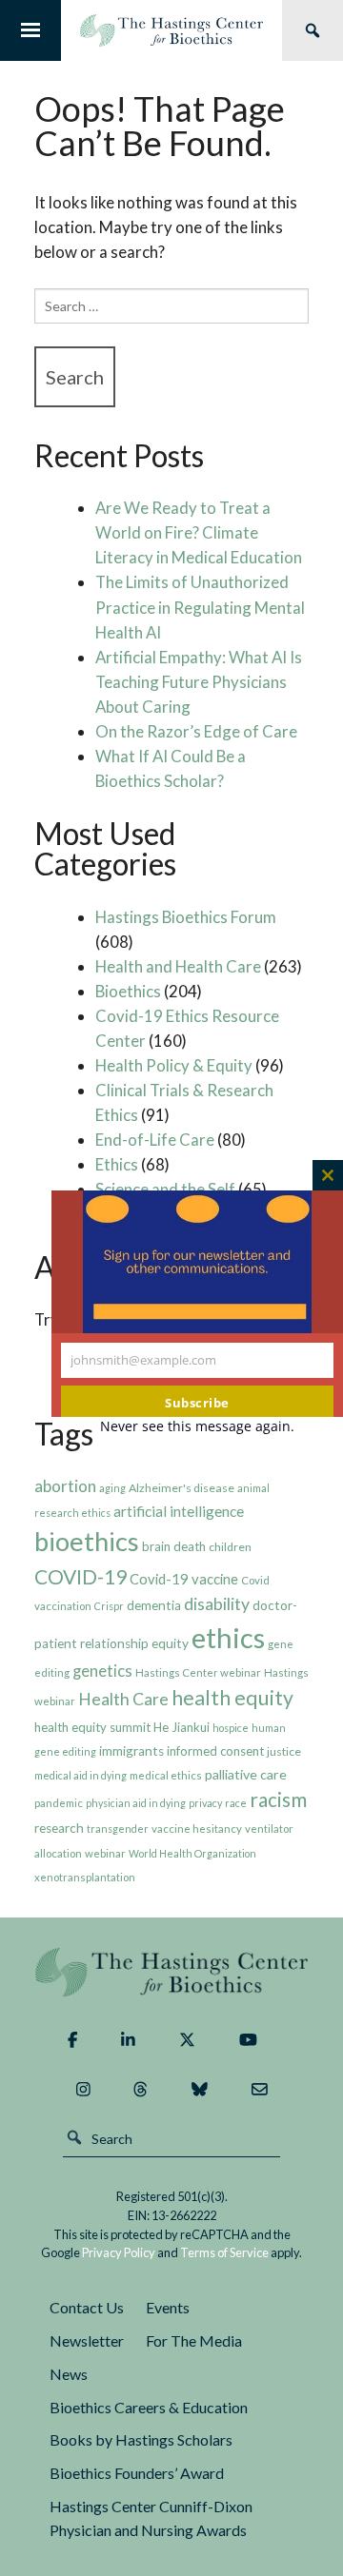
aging (112, 1488)
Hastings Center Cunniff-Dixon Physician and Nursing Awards (151, 2518)
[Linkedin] (128, 2040)
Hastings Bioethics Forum (186, 917)
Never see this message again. (197, 1426)
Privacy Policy (119, 2252)
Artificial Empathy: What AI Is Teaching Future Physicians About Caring (199, 682)
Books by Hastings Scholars (141, 2439)
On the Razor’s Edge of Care (196, 731)
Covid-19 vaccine (184, 1579)
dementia (154, 1605)
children (230, 1547)
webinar (105, 1853)
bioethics (87, 1541)
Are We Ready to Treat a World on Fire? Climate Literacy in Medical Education (199, 532)
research (59, 1828)
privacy (205, 1803)
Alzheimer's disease (182, 1488)
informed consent (215, 1751)
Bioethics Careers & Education (149, 2407)
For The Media (194, 2340)
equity (170, 1643)
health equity (232, 1698)
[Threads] (141, 2090)
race (236, 1803)
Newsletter (87, 2340)
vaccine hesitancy (197, 1829)
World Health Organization (192, 1853)
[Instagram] (83, 2090)
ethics (228, 1637)
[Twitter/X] (187, 2040)
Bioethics (128, 991)
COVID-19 (81, 1576)
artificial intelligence (179, 1511)
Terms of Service (224, 2252)
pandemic (59, 1803)
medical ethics (166, 1775)
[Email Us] (260, 2090)
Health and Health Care (178, 966)
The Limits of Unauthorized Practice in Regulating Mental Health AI (200, 607)
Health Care (123, 1699)
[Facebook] (72, 2040)
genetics (102, 1671)
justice (284, 1751)
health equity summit (92, 1727)
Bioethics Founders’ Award (137, 2473)
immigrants (131, 1751)
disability (217, 1604)
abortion (65, 1486)
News (69, 2374)
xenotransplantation (85, 1877)
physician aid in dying (136, 1803)
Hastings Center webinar (198, 1672)
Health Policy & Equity (174, 1065)
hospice (231, 1728)
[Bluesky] (200, 2090)
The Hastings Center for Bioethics (171, 30)
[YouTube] (248, 2040)
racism (278, 1799)
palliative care (246, 1774)
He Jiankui (182, 1727)
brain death (174, 1546)
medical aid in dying (81, 1775)
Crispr (109, 1606)
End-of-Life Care (155, 1140)
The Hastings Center (171, 1972)
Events (168, 2307)
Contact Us (87, 2307)
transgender (118, 1829)
